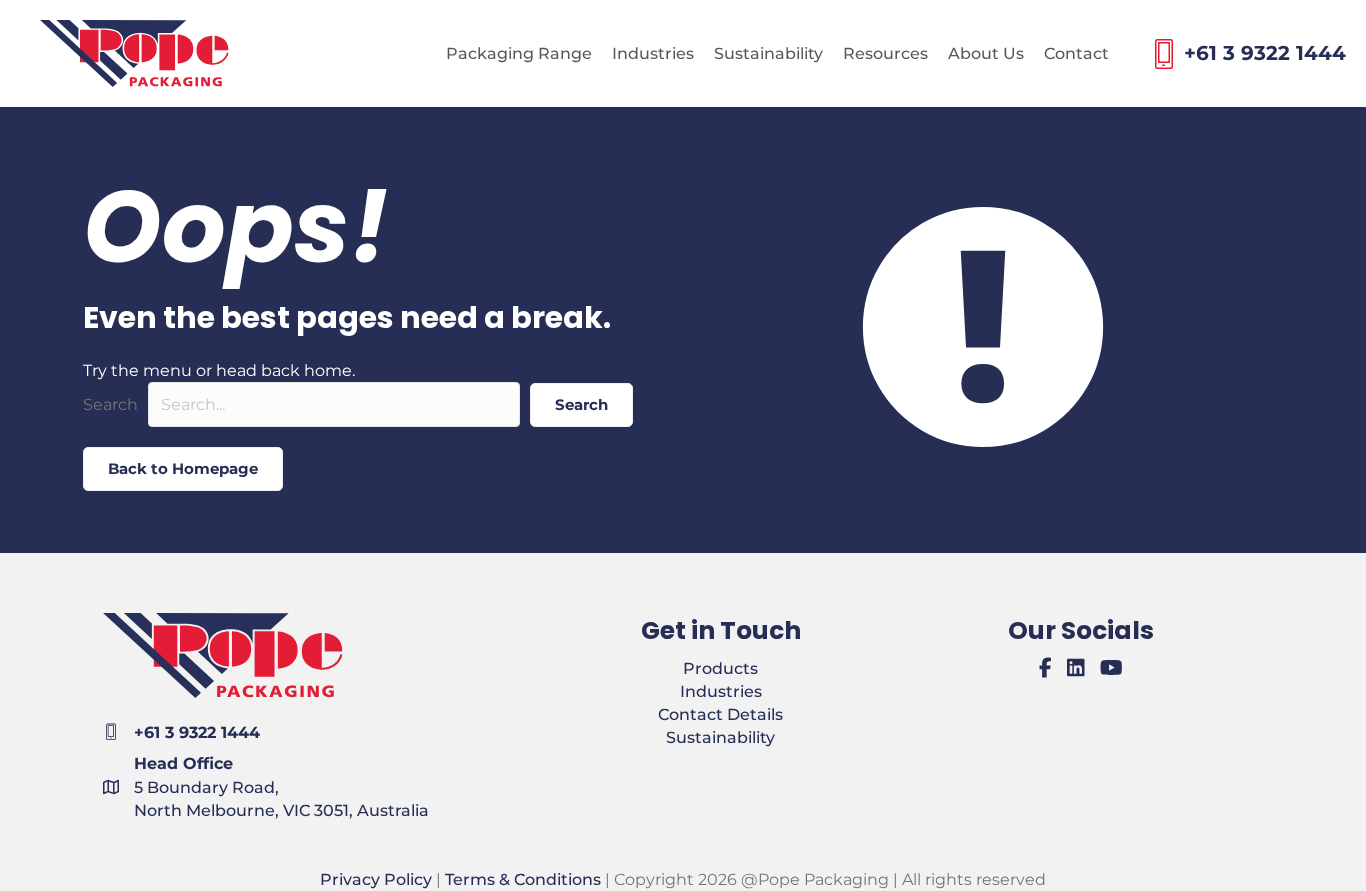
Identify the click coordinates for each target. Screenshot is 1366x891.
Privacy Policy (376, 879)
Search (110, 404)
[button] (581, 405)
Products (720, 668)
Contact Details (720, 714)
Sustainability (720, 737)
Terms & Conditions (523, 879)
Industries (721, 691)
